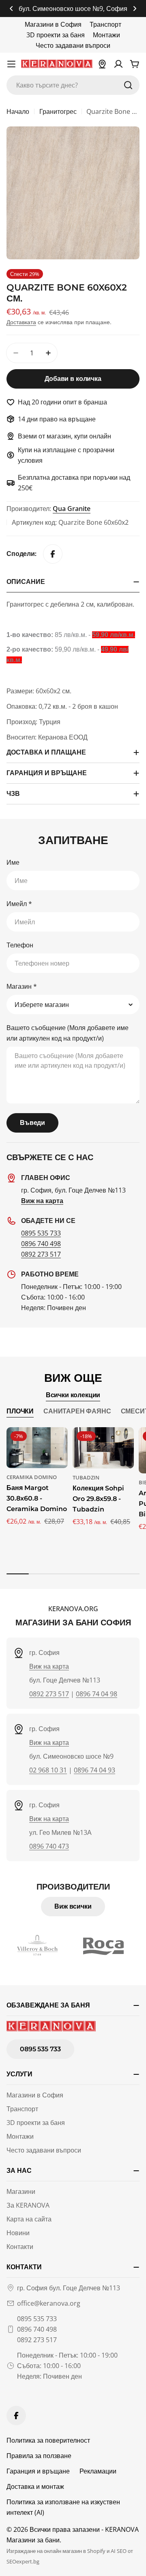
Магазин (22, 986)
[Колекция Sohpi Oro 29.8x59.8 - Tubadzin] (103, 1448)
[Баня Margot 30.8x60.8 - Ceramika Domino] (37, 1448)
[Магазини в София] (102, 64)
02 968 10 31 (48, 1770)
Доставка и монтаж (35, 2486)
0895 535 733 (41, 1233)
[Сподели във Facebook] (53, 554)
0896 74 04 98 (97, 1694)
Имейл (19, 904)
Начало (18, 111)
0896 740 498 (41, 1244)
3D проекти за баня (56, 35)
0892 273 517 (41, 1254)
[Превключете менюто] (11, 64)
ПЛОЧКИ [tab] (20, 1411)
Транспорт (105, 24)
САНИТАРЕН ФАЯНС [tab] (77, 1411)
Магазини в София (53, 24)
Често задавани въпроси (73, 45)
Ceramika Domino (32, 1477)
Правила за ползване (39, 2456)
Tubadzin (86, 1477)
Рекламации (98, 2471)
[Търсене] (128, 85)
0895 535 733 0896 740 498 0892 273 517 (37, 2329)
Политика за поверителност (48, 2440)
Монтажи (106, 35)
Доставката (21, 322)
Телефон (20, 945)
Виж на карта (49, 1666)
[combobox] (73, 85)
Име (13, 862)
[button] (11, 9)
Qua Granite (72, 509)
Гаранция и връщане (38, 2471)
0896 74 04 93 (94, 1770)
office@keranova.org (49, 2303)
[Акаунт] (118, 64)
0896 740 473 (49, 1846)
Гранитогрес (58, 111)
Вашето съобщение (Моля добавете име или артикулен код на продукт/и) (68, 1033)
